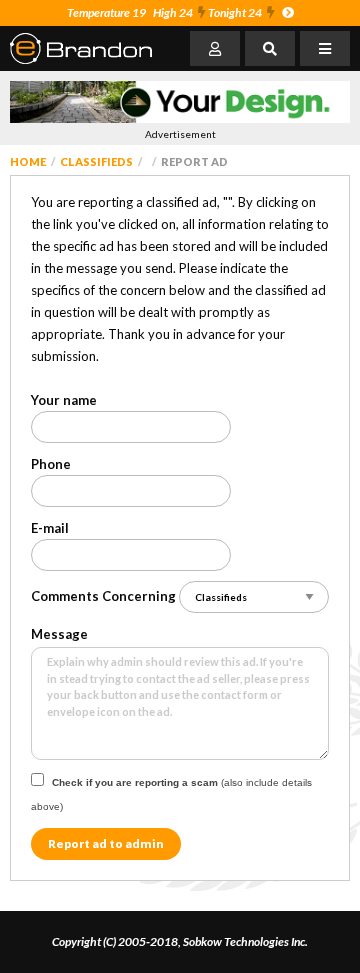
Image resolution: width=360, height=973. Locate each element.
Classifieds (96, 161)
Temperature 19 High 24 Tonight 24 (164, 12)
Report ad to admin (106, 843)
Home (28, 161)
